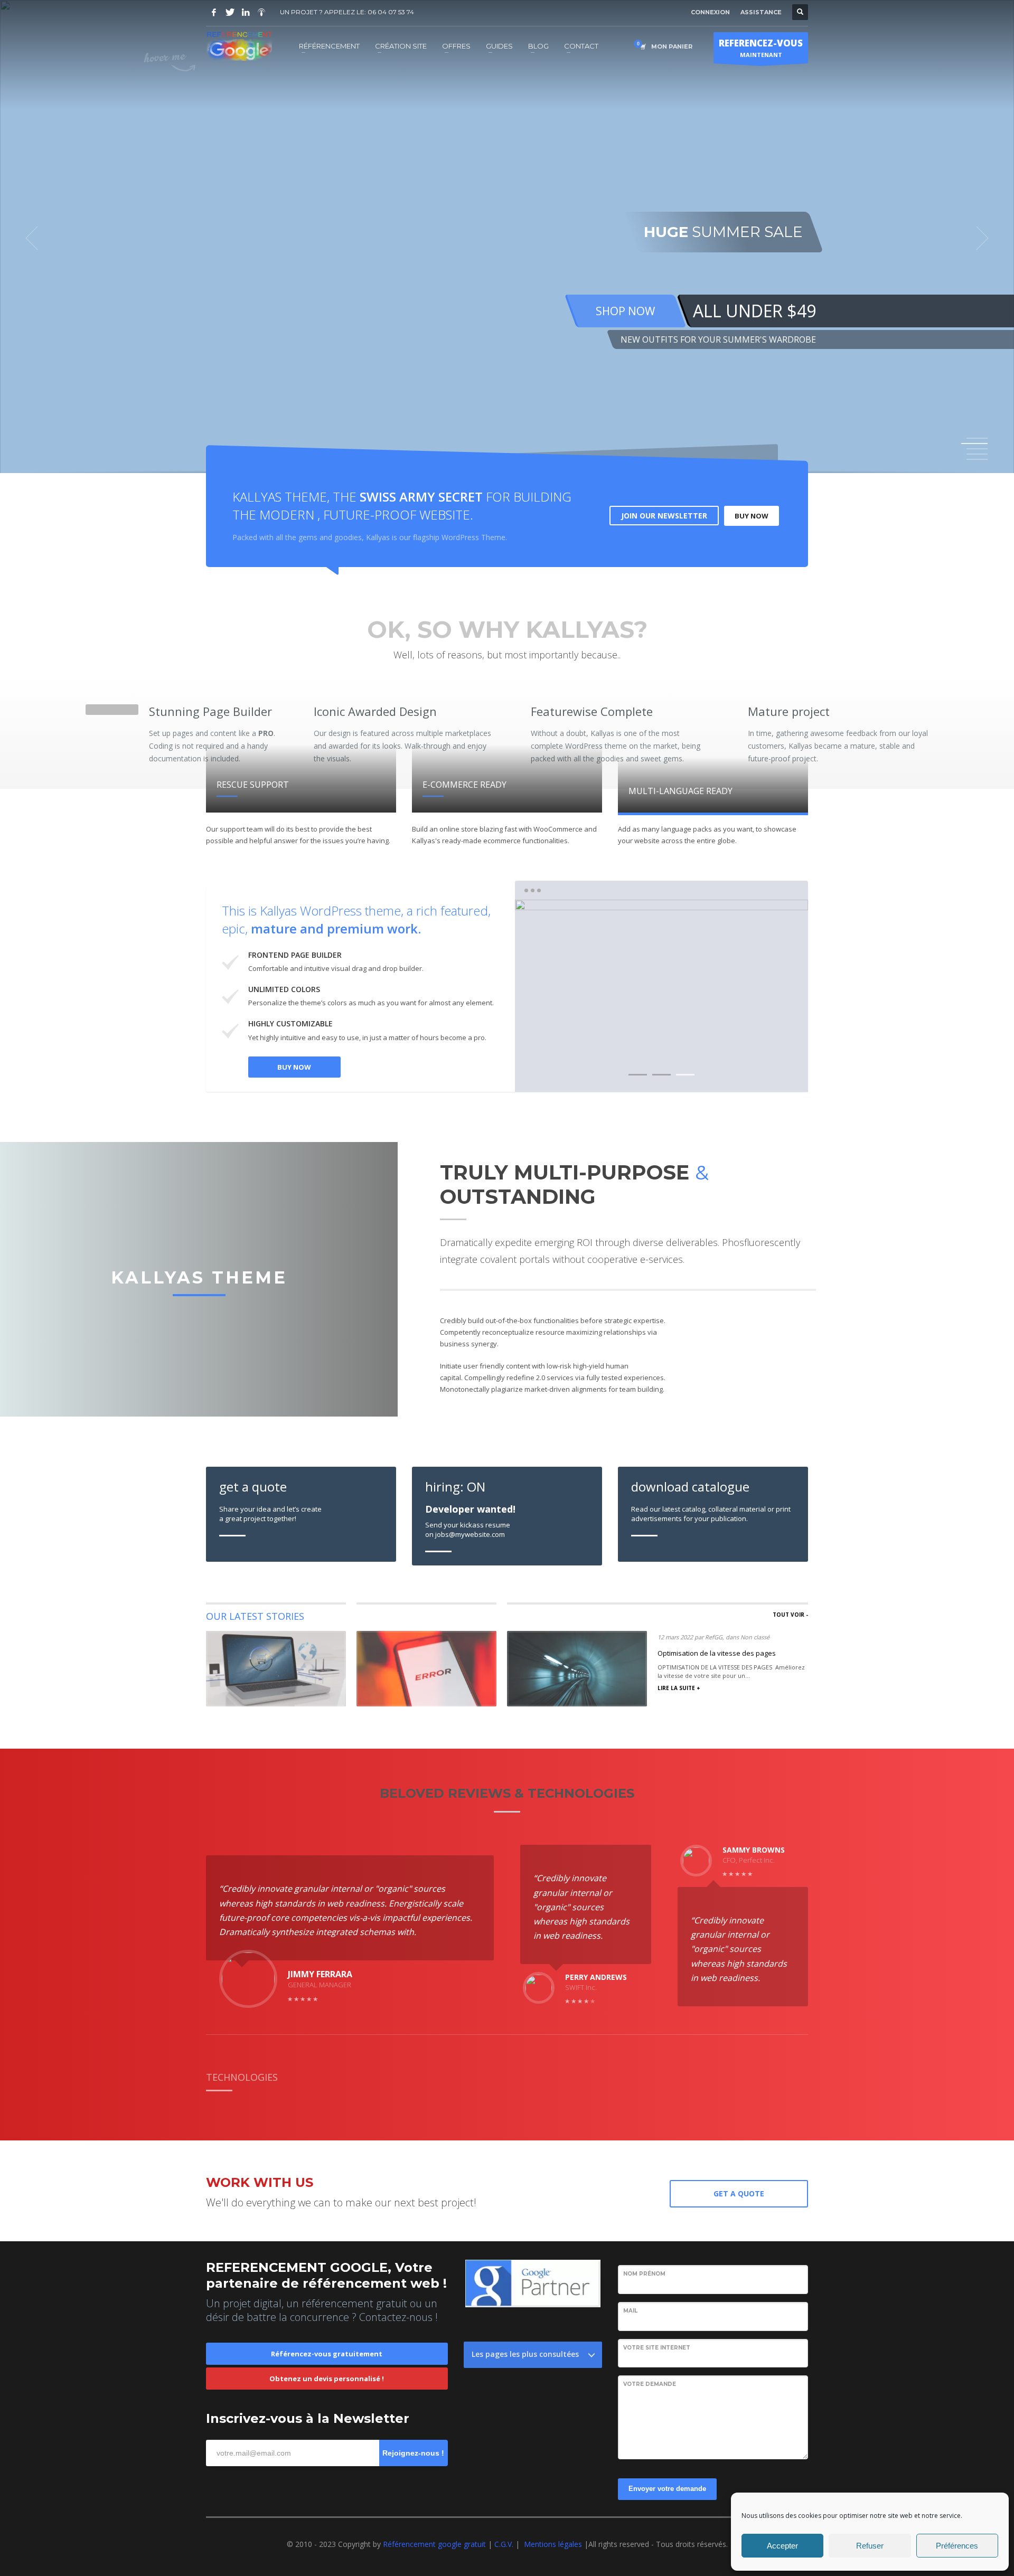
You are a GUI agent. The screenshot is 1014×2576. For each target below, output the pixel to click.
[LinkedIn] (246, 12)
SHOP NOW (625, 311)
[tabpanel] (507, 238)
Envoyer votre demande (667, 2489)
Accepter (782, 2546)
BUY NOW (752, 516)
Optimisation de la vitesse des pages (717, 1653)
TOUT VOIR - (790, 1615)
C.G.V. (505, 2544)
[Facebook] (214, 12)
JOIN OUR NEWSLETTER (664, 516)
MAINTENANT (761, 48)
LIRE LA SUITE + (679, 1688)
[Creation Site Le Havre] (261, 12)
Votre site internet (657, 2348)
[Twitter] (230, 12)
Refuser (870, 2546)
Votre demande (650, 2384)
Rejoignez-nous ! (413, 2453)
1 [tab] (977, 438)
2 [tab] (661, 1075)
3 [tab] (685, 1075)
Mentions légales (553, 2544)
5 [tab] (977, 459)
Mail (630, 2311)
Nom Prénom (644, 2274)
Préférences (957, 2546)
